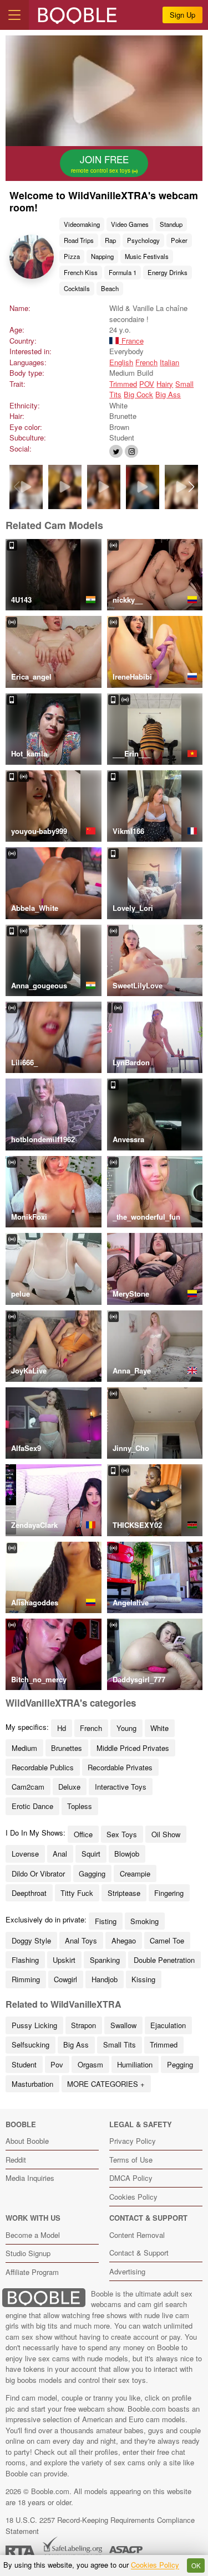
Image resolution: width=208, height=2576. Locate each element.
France (131, 341)
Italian (169, 362)
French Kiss (81, 272)
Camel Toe (167, 1940)
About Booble (27, 2141)
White (159, 1728)
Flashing (25, 1960)
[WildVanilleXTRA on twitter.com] (116, 451)
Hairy (165, 384)
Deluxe (69, 1787)
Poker (179, 240)
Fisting (106, 1921)
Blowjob (127, 1854)
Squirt (91, 1854)
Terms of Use (131, 2160)
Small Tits (120, 2044)
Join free (102, 163)
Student (24, 2064)
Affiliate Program (32, 2272)
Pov (57, 2064)
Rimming (26, 1979)
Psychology (143, 240)
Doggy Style (31, 1940)
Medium (24, 1748)
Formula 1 (123, 272)
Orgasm (90, 2064)
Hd (62, 1728)
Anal (60, 1854)
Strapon (83, 2025)
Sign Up (182, 15)
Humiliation (135, 2064)
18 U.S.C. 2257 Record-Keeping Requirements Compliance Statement (100, 2525)
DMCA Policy (131, 2178)
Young (126, 1728)
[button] (192, 487)
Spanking (105, 1960)
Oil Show (166, 1834)
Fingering (169, 1893)
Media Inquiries (30, 2178)
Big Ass (168, 394)
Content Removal (137, 2235)
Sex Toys (122, 1834)
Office (83, 1834)
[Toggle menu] (14, 15)
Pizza (72, 256)
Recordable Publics (43, 1767)
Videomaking (82, 224)
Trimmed (123, 384)
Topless (80, 1806)
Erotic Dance (32, 1806)
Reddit (16, 2160)
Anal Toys (81, 1940)
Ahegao (124, 1940)
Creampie (135, 1873)
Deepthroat (29, 1893)
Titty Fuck (77, 1893)
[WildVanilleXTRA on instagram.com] (131, 451)
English (121, 362)
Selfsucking (31, 2044)
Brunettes (67, 1748)
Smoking (144, 1921)
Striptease (124, 1893)
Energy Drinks (168, 272)
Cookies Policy (133, 2197)
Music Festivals (147, 256)
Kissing (143, 1979)
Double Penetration (164, 1960)
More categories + (106, 2084)
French (146, 362)
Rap (110, 240)
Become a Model (33, 2235)
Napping (102, 256)
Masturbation (32, 2084)
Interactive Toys (121, 1787)
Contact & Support (139, 2253)
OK (196, 2565)
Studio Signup (28, 2253)
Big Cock (138, 394)
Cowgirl (65, 1979)
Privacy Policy (133, 2141)
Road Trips (79, 240)
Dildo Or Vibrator (38, 1873)
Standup (171, 224)
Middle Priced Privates (133, 1748)
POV (147, 384)
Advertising (127, 2271)
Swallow (123, 2025)
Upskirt (64, 1960)
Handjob (105, 1979)
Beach (110, 288)
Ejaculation (168, 2025)
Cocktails (77, 288)
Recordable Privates (120, 1767)
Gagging (92, 1873)
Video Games (130, 224)
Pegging (180, 2064)
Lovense (25, 1854)
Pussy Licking (34, 2025)
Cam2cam (28, 1787)
